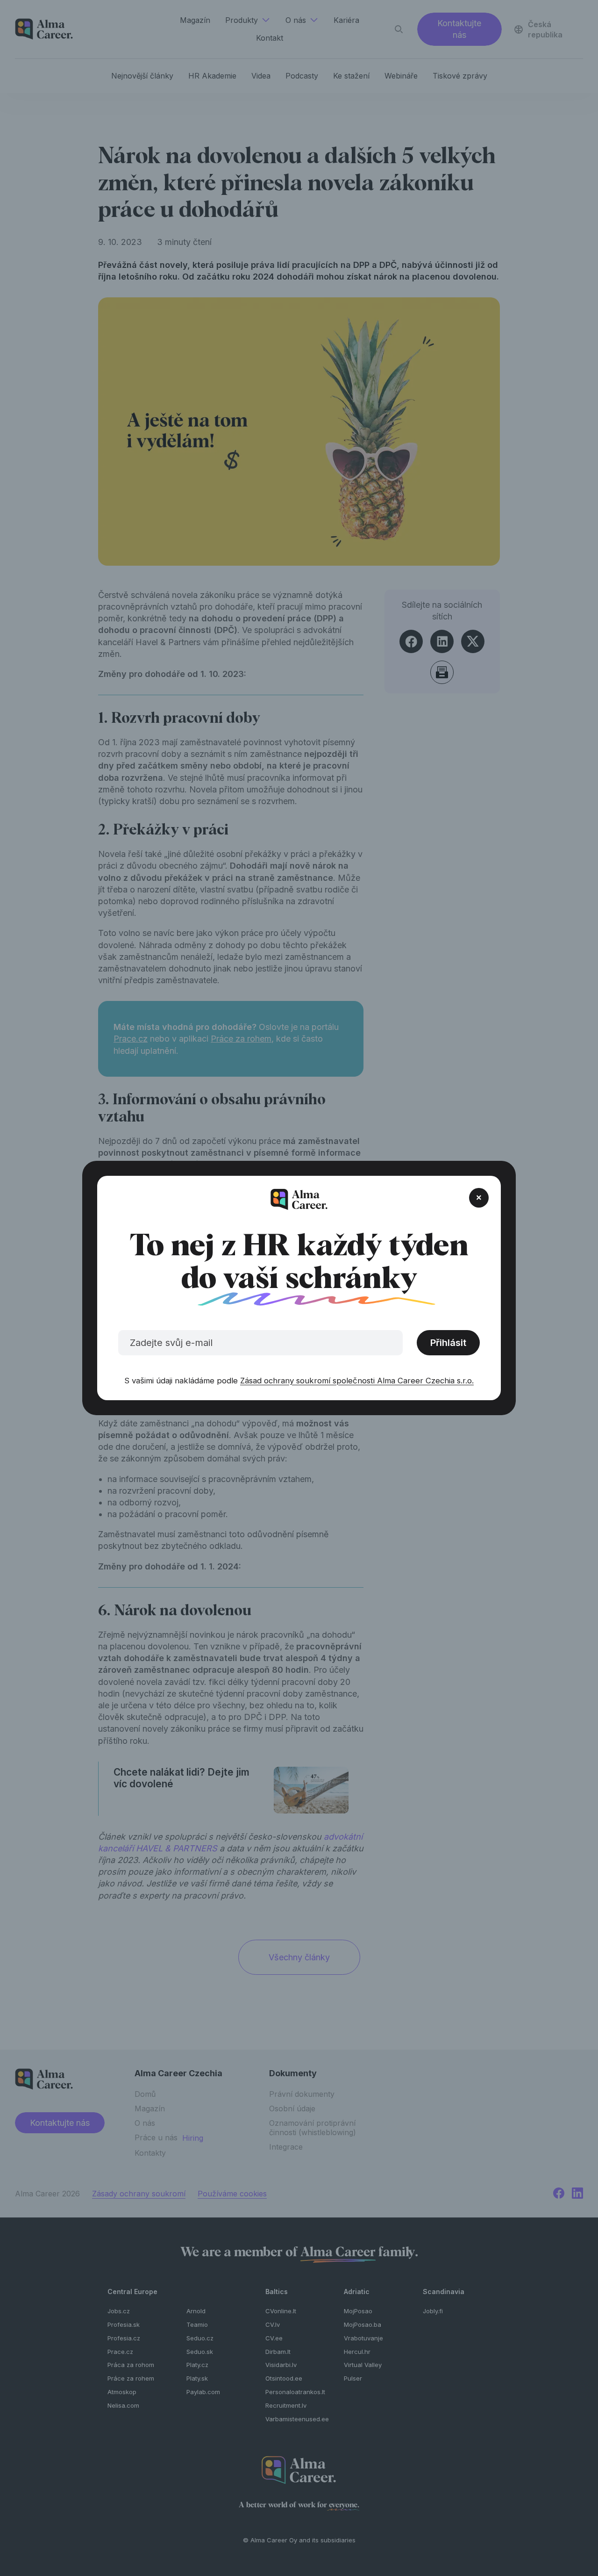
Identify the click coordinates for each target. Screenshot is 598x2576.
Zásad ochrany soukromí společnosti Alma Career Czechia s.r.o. (357, 1381)
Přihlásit (448, 1343)
